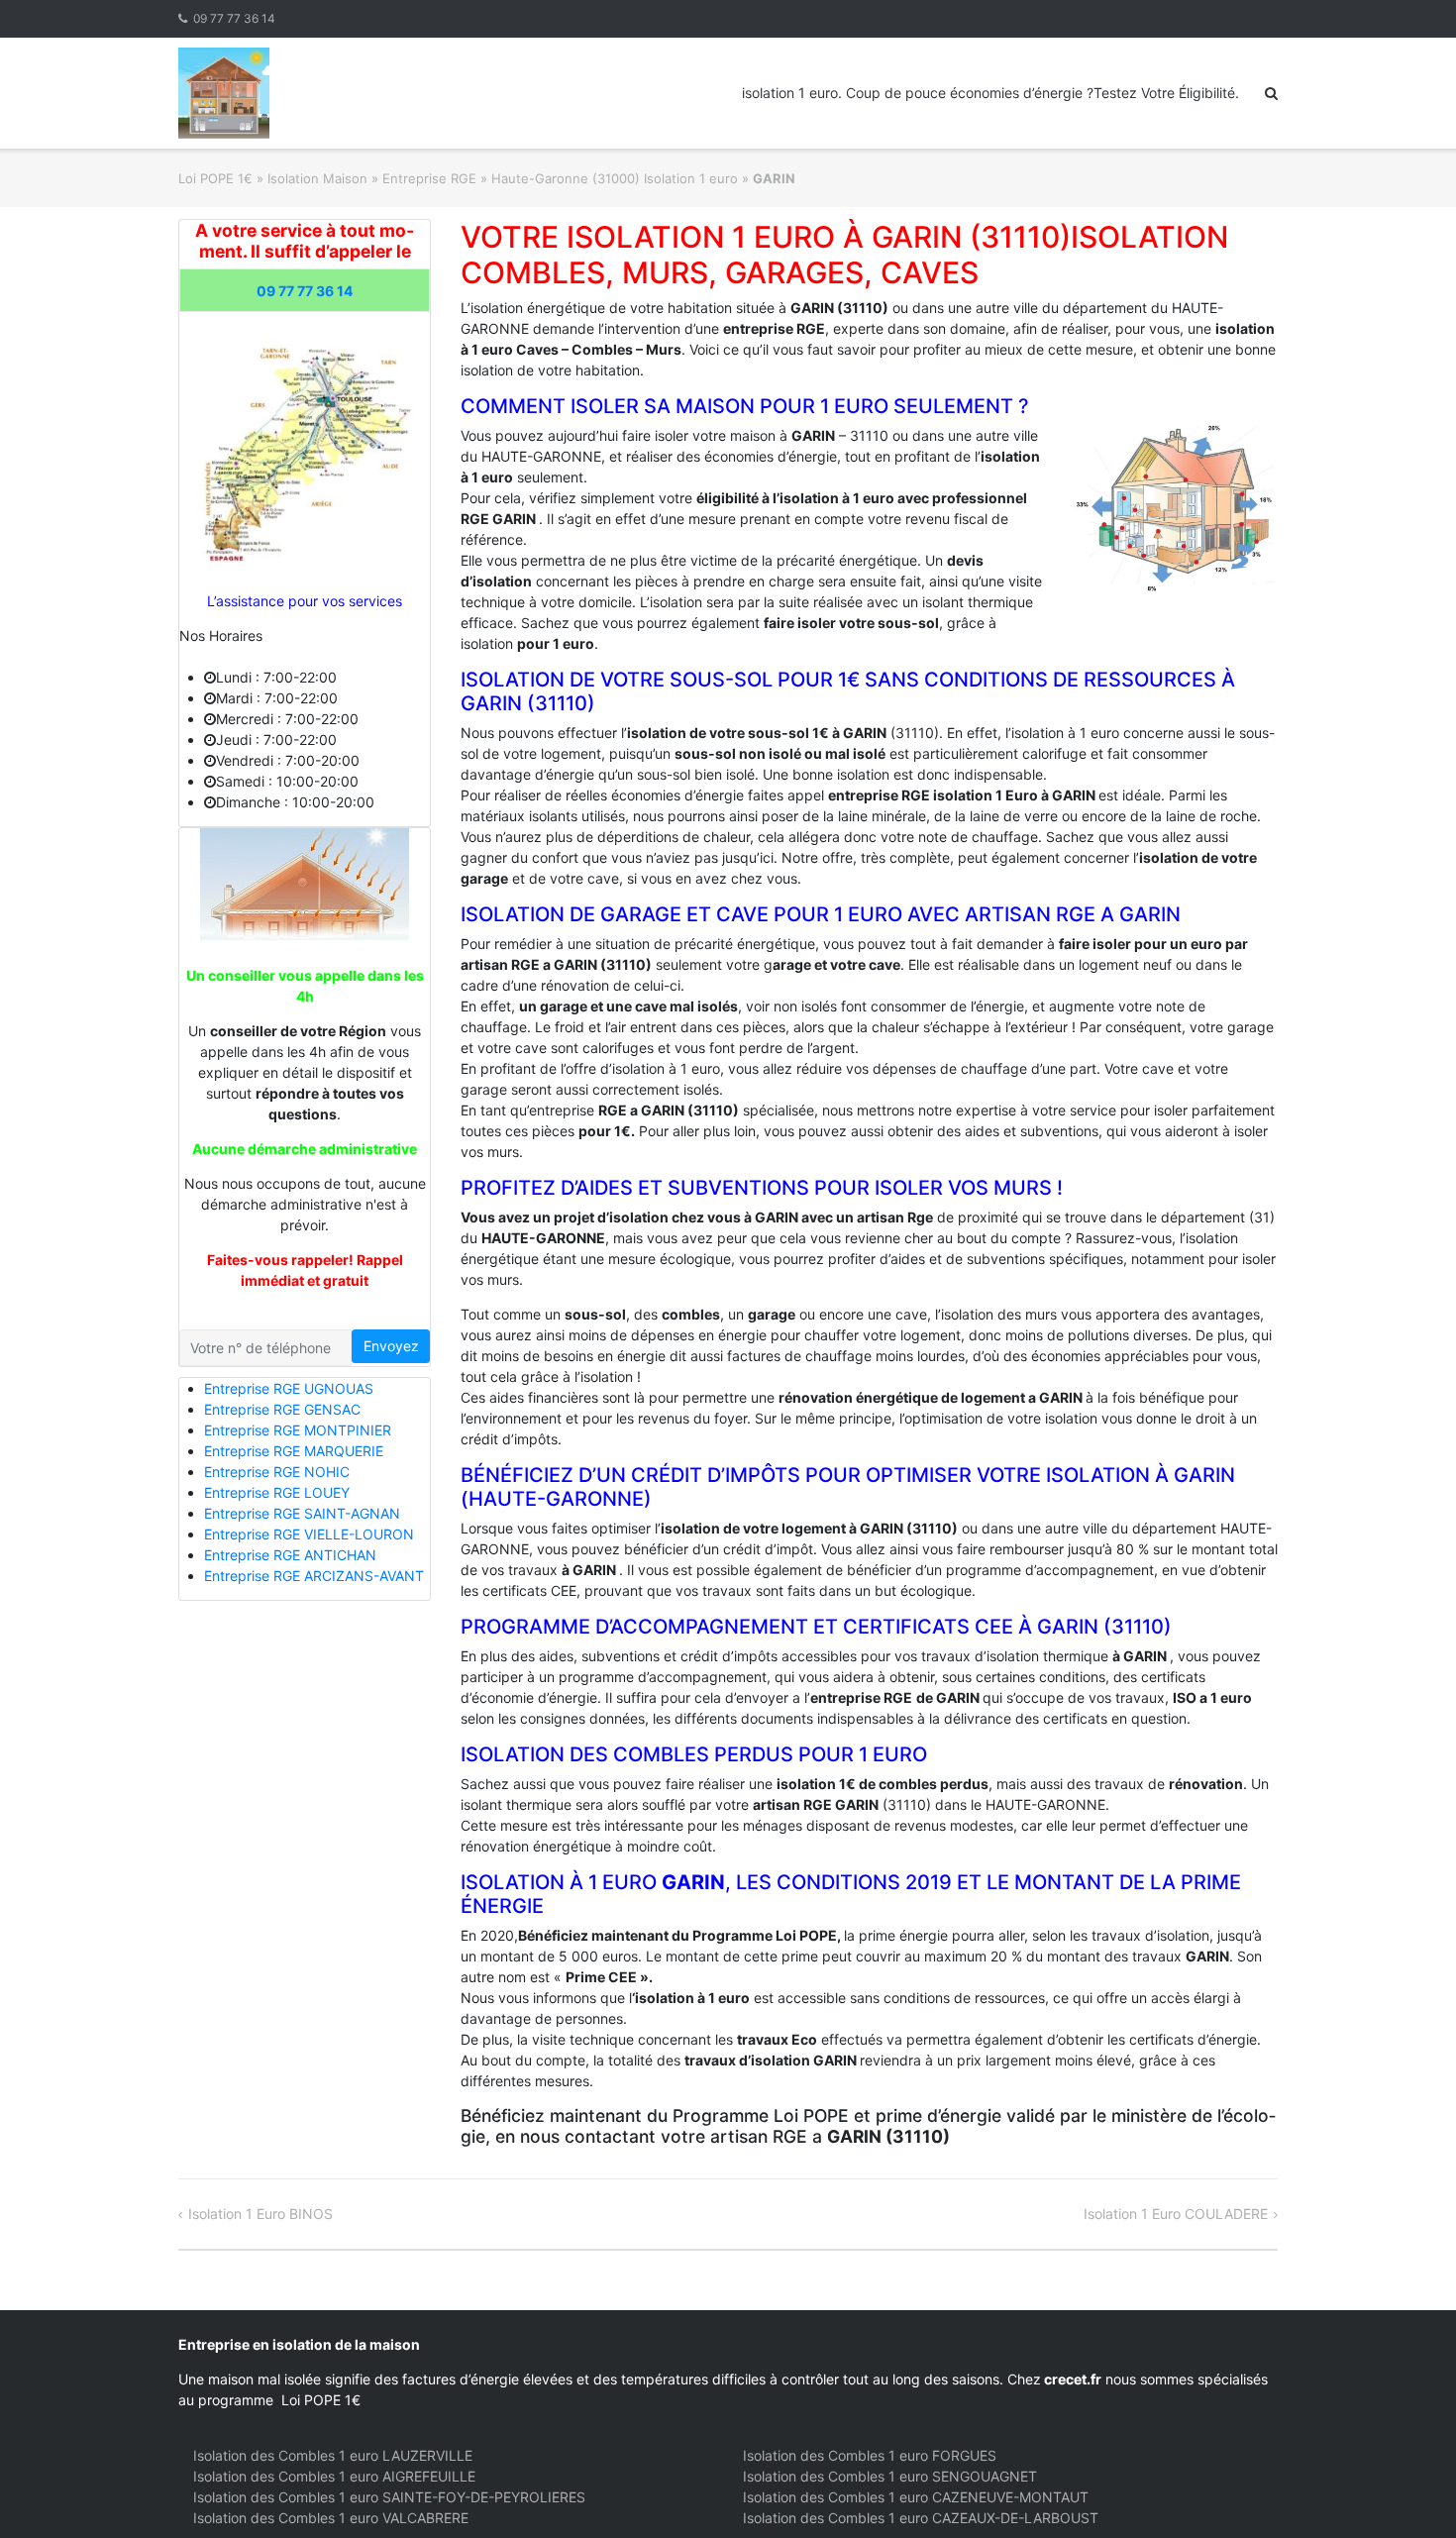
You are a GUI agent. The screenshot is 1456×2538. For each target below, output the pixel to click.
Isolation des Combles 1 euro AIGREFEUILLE (334, 2476)
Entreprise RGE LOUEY (277, 1492)
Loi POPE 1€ (215, 178)
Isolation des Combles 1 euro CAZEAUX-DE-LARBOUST (921, 2518)
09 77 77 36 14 (234, 18)
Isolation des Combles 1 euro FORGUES (870, 2455)
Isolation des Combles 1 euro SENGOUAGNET (890, 2476)
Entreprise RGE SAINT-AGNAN (302, 1513)
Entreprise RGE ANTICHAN (290, 1555)
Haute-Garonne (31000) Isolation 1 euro (615, 178)
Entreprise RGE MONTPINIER (298, 1430)
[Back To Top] (1407, 2490)
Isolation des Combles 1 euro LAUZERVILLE (333, 2455)
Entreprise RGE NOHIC (277, 1472)
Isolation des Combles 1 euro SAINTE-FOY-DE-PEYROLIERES (389, 2497)
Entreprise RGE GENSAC (282, 1409)
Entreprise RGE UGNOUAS (289, 1388)
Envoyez (391, 1346)
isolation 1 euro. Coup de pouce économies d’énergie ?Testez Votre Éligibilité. (990, 93)
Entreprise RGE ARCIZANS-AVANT (314, 1576)
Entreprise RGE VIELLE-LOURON (309, 1534)
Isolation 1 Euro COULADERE (1176, 2214)
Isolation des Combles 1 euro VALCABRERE (331, 2518)
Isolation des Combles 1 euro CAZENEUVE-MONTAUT (916, 2497)
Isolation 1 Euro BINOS (260, 2214)
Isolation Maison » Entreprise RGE (372, 178)
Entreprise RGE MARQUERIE (294, 1451)
